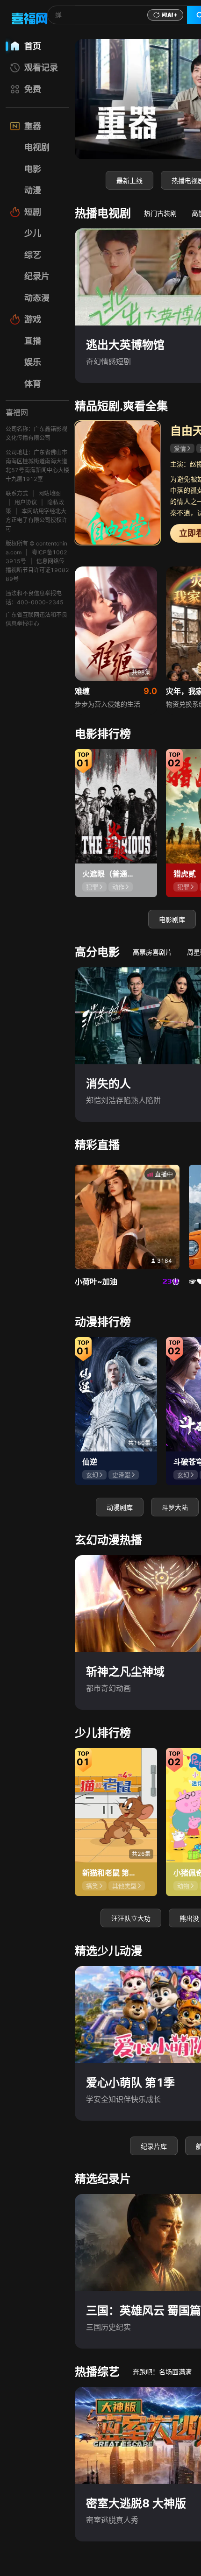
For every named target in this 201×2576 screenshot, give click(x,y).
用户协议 (26, 502)
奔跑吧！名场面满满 (162, 2372)
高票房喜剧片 (152, 952)
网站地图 (50, 493)
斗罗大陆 (175, 1507)
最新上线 (129, 180)
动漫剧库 (120, 1507)
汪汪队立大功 (131, 1918)
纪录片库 (154, 2146)
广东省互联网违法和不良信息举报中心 (36, 619)
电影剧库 (172, 919)
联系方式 (17, 493)
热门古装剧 (160, 213)
